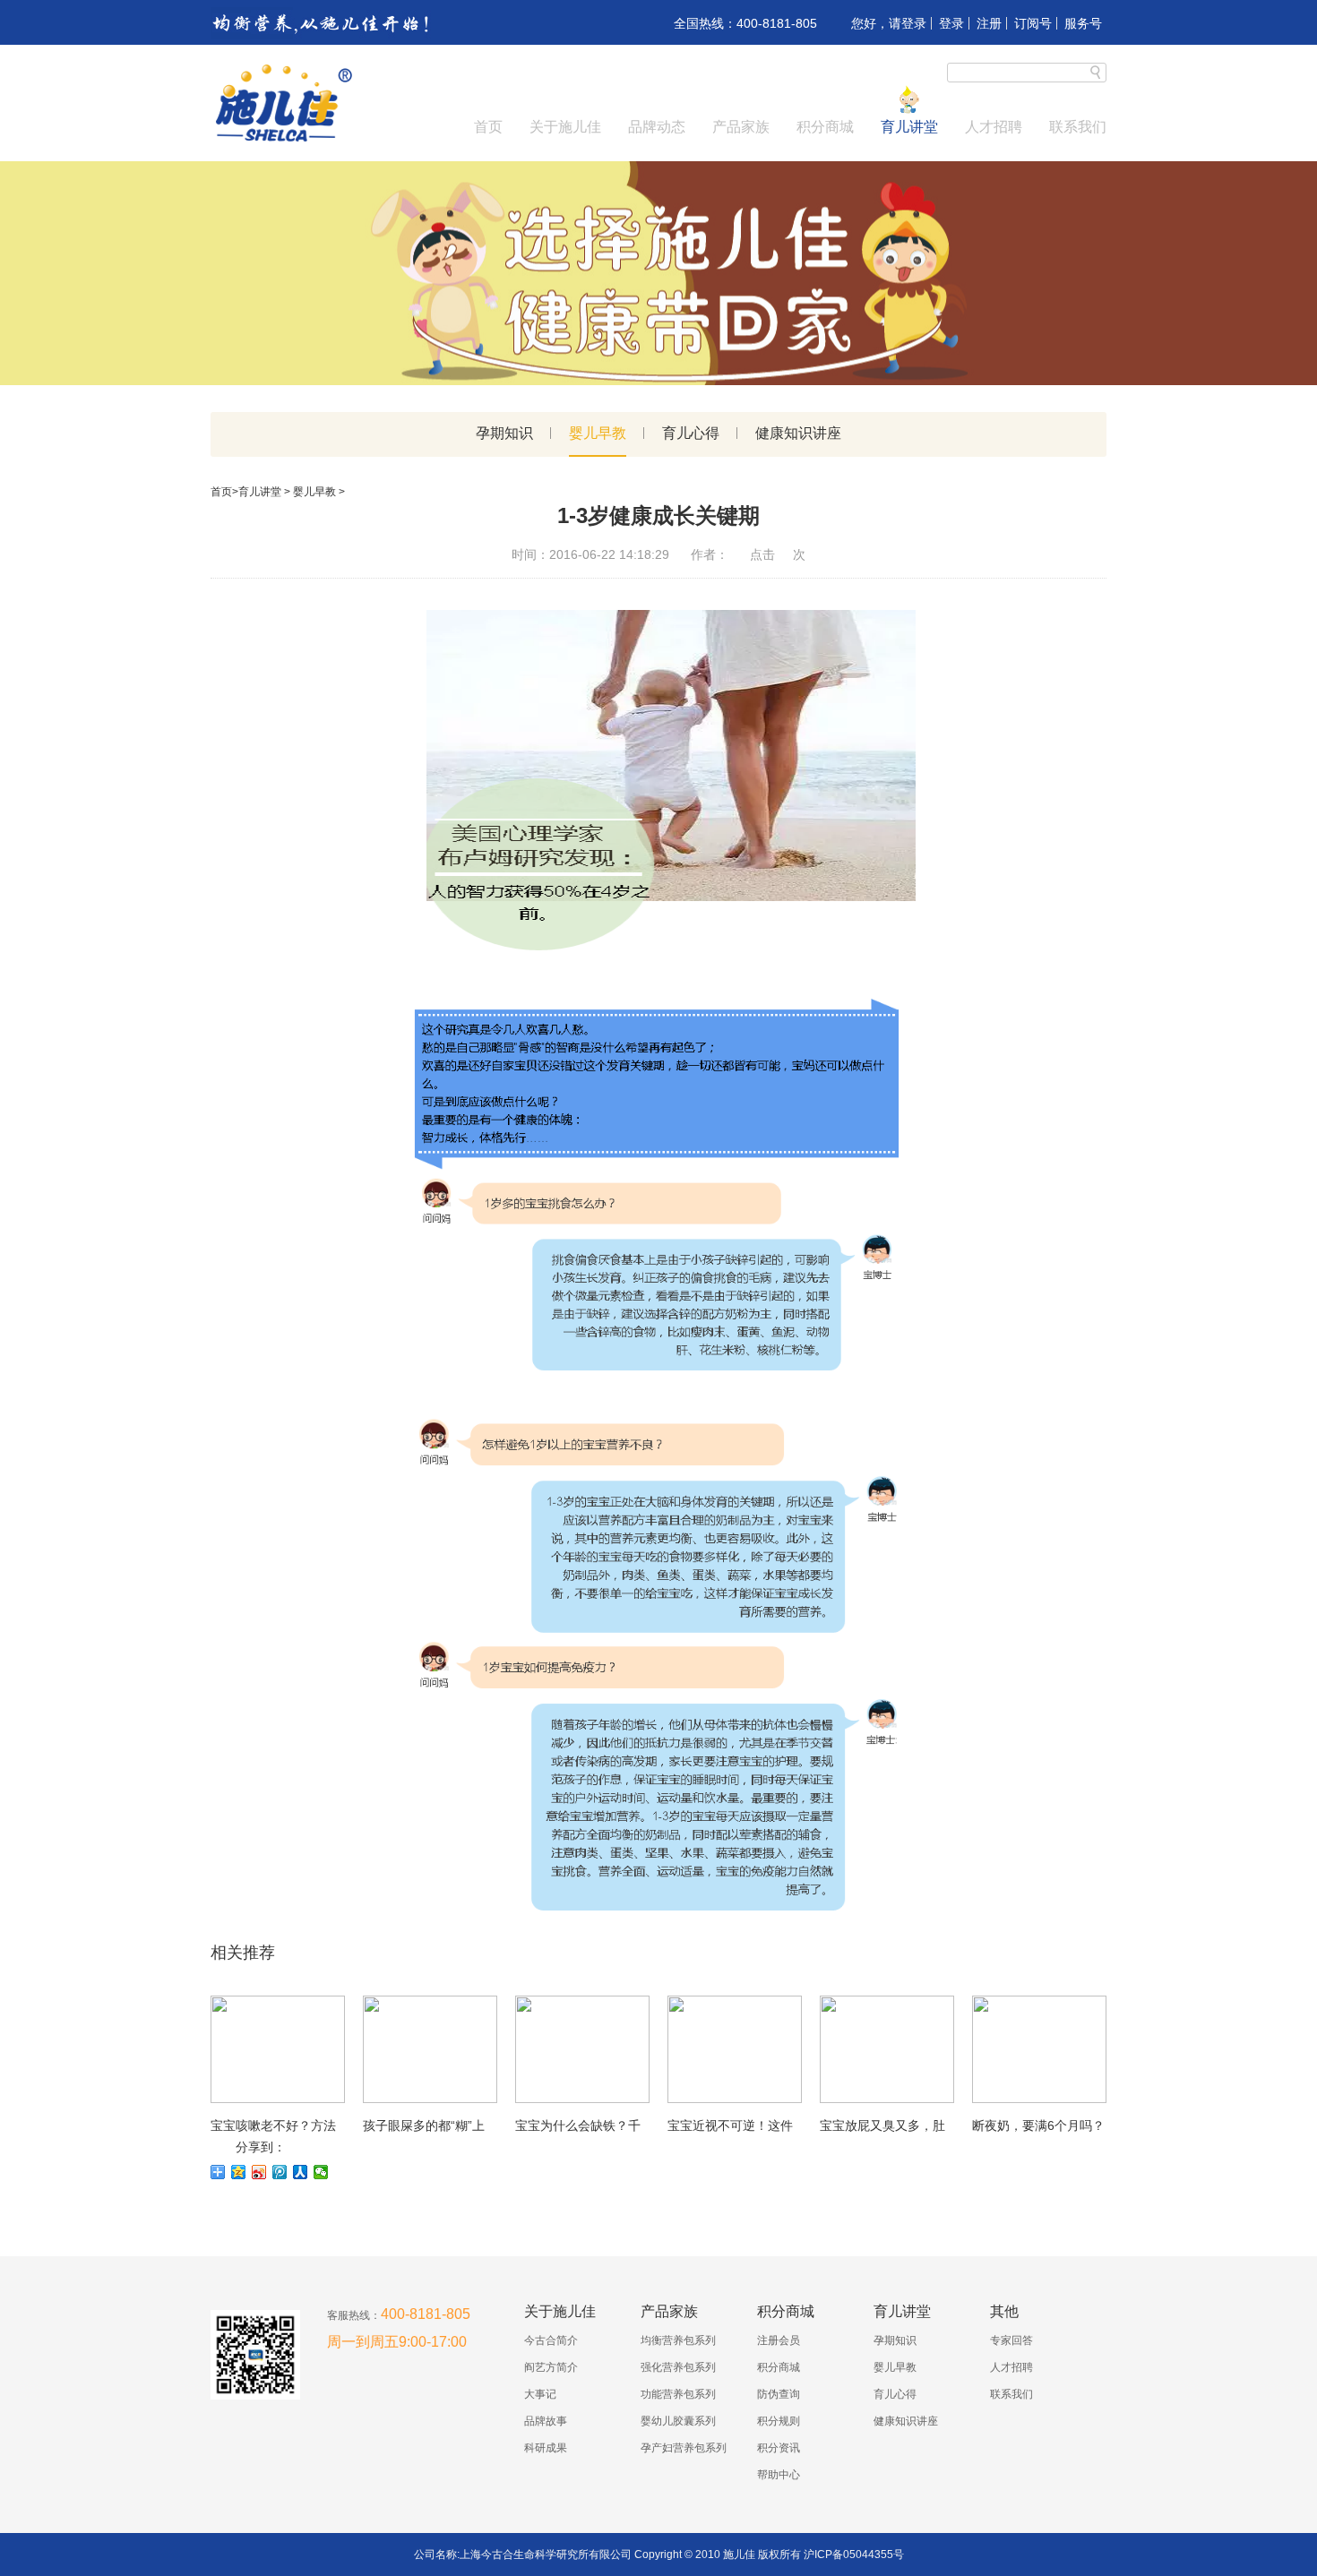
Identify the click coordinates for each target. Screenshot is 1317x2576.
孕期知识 (504, 433)
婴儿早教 (598, 433)
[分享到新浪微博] (259, 2172)
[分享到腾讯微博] (280, 2172)
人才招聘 (994, 127)
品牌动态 (657, 127)
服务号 (1083, 23)
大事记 (540, 2394)
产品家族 (741, 127)
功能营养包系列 (678, 2394)
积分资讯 (779, 2448)
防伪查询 (779, 2394)
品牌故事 (546, 2421)
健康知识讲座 (798, 433)
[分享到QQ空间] (239, 2172)
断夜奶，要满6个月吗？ (1038, 2125)
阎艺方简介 (551, 2367)
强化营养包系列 (678, 2367)
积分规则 (779, 2421)
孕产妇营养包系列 (684, 2448)
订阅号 (1033, 23)
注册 (989, 23)
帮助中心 (779, 2475)
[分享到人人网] (301, 2172)
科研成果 (546, 2448)
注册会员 (779, 2340)
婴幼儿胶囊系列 (678, 2421)
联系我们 (1078, 127)
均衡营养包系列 (678, 2340)
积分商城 (825, 127)
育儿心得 (691, 433)
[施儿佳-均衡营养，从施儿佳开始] (282, 140)
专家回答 (1011, 2340)
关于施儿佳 (565, 127)
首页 (488, 127)
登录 (951, 23)
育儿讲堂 (909, 127)
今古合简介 (551, 2340)
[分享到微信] (321, 2172)
